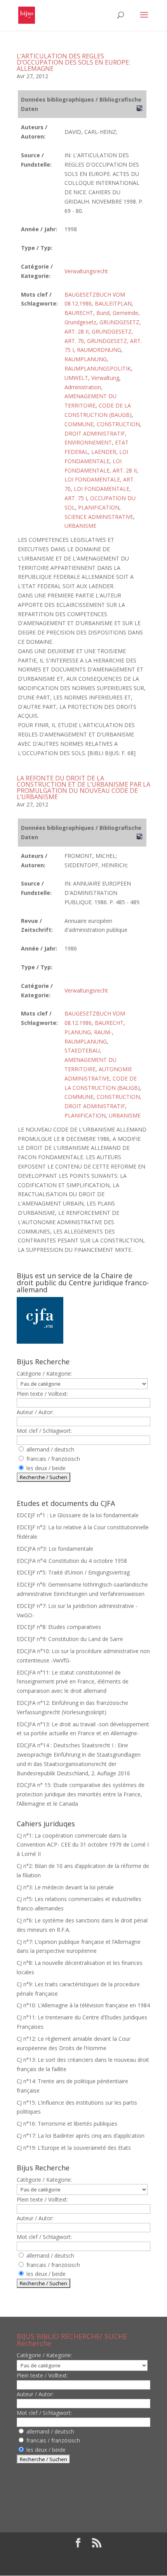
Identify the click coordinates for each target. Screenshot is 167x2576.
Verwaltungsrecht (86, 271)
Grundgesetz (80, 322)
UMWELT (76, 378)
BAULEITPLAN (113, 303)
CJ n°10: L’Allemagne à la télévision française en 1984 (83, 2005)
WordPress (83, 2565)
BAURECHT (79, 313)
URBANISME (80, 526)
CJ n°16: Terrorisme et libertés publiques (67, 2124)
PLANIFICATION (99, 507)
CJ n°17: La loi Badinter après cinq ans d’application (81, 2136)
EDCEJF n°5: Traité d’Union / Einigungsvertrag (73, 1572)
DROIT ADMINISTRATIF (95, 433)
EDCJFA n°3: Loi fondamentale (55, 1549)
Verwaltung (105, 378)
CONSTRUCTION (118, 424)
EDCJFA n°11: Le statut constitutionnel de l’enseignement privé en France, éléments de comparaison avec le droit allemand (73, 1682)
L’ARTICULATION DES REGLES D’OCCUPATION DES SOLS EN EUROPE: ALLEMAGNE (73, 62)
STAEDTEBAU (82, 1050)
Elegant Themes (78, 2556)
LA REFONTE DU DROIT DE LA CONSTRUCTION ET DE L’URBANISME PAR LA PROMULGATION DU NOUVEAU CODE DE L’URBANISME (83, 787)
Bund (103, 313)
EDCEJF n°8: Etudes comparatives (59, 1627)
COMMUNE (79, 424)
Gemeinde (125, 313)
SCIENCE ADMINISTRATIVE (99, 517)
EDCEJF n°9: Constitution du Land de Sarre (70, 1639)
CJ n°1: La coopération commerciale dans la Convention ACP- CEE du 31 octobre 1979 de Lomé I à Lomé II (83, 1845)
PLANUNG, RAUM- (88, 1032)
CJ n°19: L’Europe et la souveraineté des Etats (74, 2148)
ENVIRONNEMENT (88, 442)
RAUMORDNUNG (99, 350)
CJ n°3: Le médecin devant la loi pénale (65, 1887)
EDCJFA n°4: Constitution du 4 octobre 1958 (72, 1561)
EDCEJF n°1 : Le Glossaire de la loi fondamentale (78, 1515)
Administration (83, 387)
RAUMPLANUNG (86, 359)
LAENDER (104, 452)
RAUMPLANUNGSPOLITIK (98, 368)
